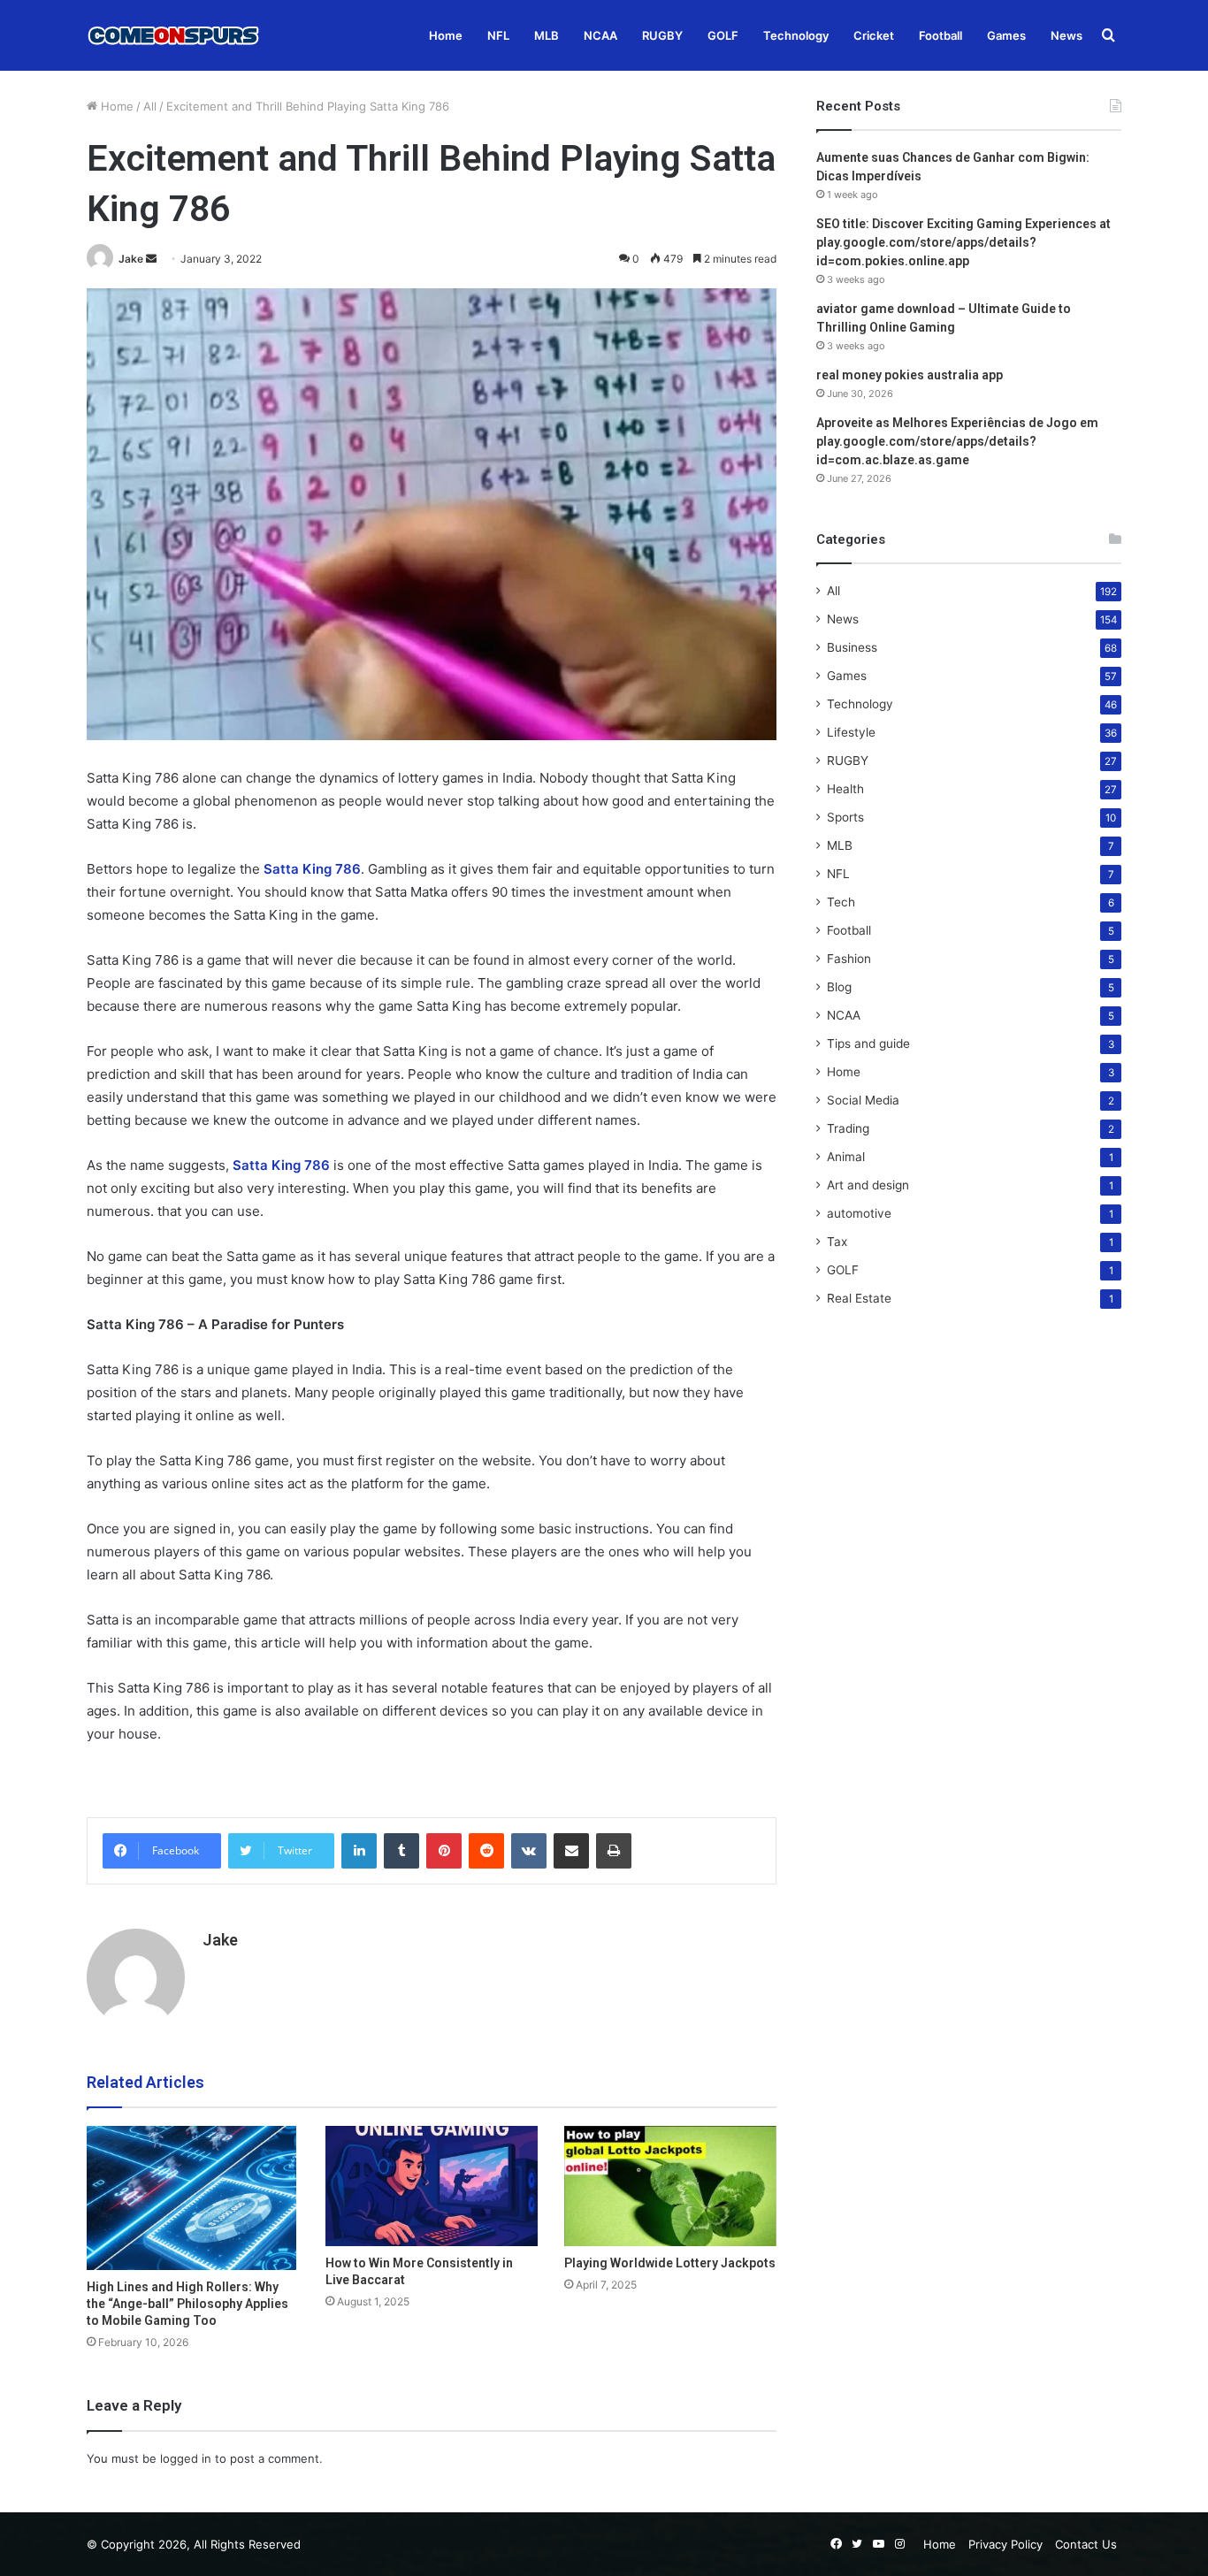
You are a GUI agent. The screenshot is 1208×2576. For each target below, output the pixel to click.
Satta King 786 (312, 869)
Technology (796, 35)
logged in (186, 2458)
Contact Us (1086, 2544)
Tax (837, 1242)
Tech (841, 902)
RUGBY (662, 35)
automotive (859, 1213)
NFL (498, 35)
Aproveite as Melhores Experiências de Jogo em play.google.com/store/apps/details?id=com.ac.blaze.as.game (957, 441)
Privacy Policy (1005, 2544)
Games (1006, 35)
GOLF (723, 35)
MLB (547, 35)
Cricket (874, 35)
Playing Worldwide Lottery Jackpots (670, 2263)
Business (852, 647)
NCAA (600, 35)
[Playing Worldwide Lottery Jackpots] (670, 2186)
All (150, 106)
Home (446, 35)
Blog (839, 987)
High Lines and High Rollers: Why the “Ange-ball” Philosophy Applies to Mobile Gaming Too (187, 2304)
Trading (848, 1128)
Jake (131, 259)
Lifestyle (851, 732)
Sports (845, 817)
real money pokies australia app (910, 375)
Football (940, 35)
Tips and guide (868, 1043)
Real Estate (859, 1298)
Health (845, 789)
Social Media (863, 1100)
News (1067, 35)
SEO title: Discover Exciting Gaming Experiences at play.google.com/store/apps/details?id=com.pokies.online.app (963, 242)
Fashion (849, 959)
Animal (846, 1157)
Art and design (868, 1185)
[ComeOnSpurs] (175, 35)
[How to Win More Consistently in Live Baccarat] (432, 2186)
